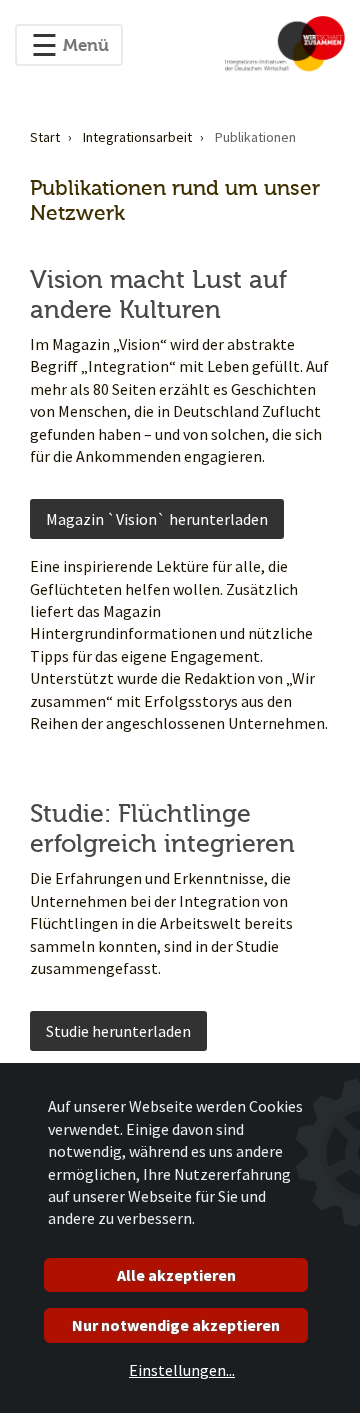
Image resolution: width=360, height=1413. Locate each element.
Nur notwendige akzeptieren (176, 1325)
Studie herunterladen (118, 1031)
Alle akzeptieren (176, 1275)
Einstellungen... (182, 1370)
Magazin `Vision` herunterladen (157, 519)
